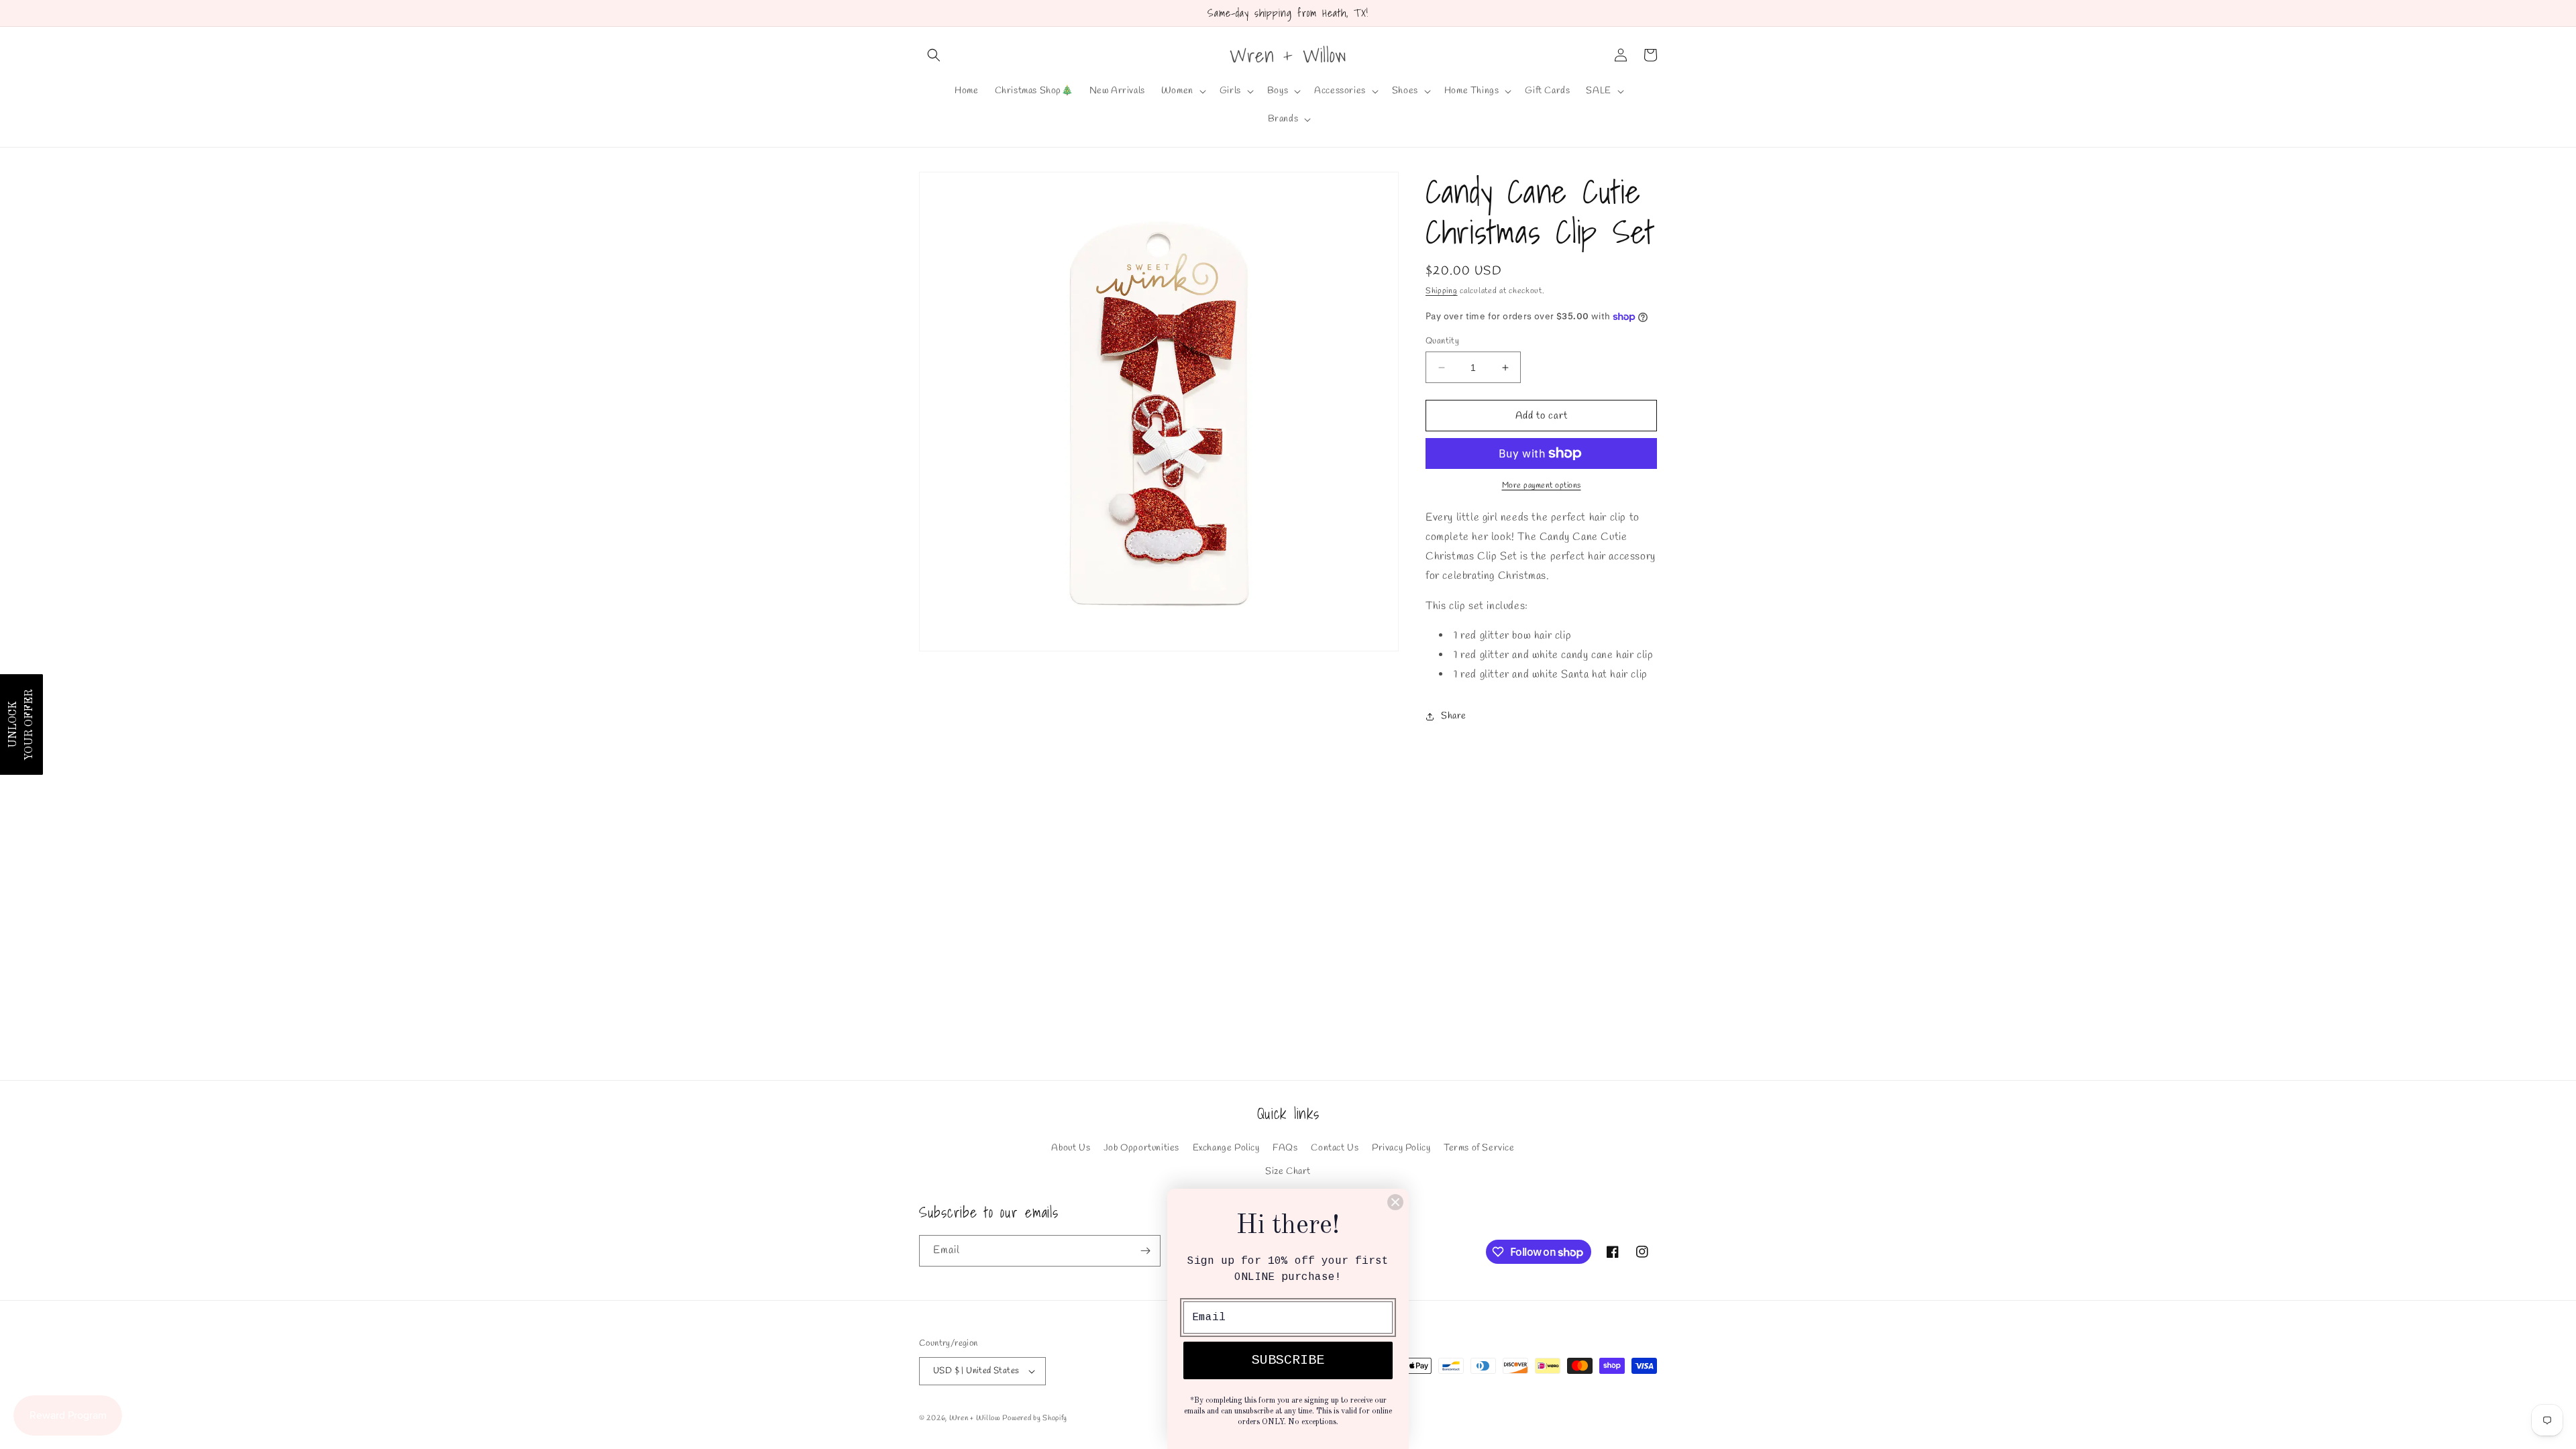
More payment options (1542, 486)
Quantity (1442, 341)
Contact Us (1335, 1148)
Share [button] (1454, 716)
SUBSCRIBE (1288, 1360)
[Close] (1395, 1202)
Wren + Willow (975, 1418)
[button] (934, 55)
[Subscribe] (1145, 1251)
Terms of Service (1479, 1148)
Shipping (1442, 291)
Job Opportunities (1141, 1148)
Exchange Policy (1226, 1148)
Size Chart (1288, 1172)
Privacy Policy (1401, 1148)
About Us (1071, 1148)
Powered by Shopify (1035, 1418)
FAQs (1285, 1148)
